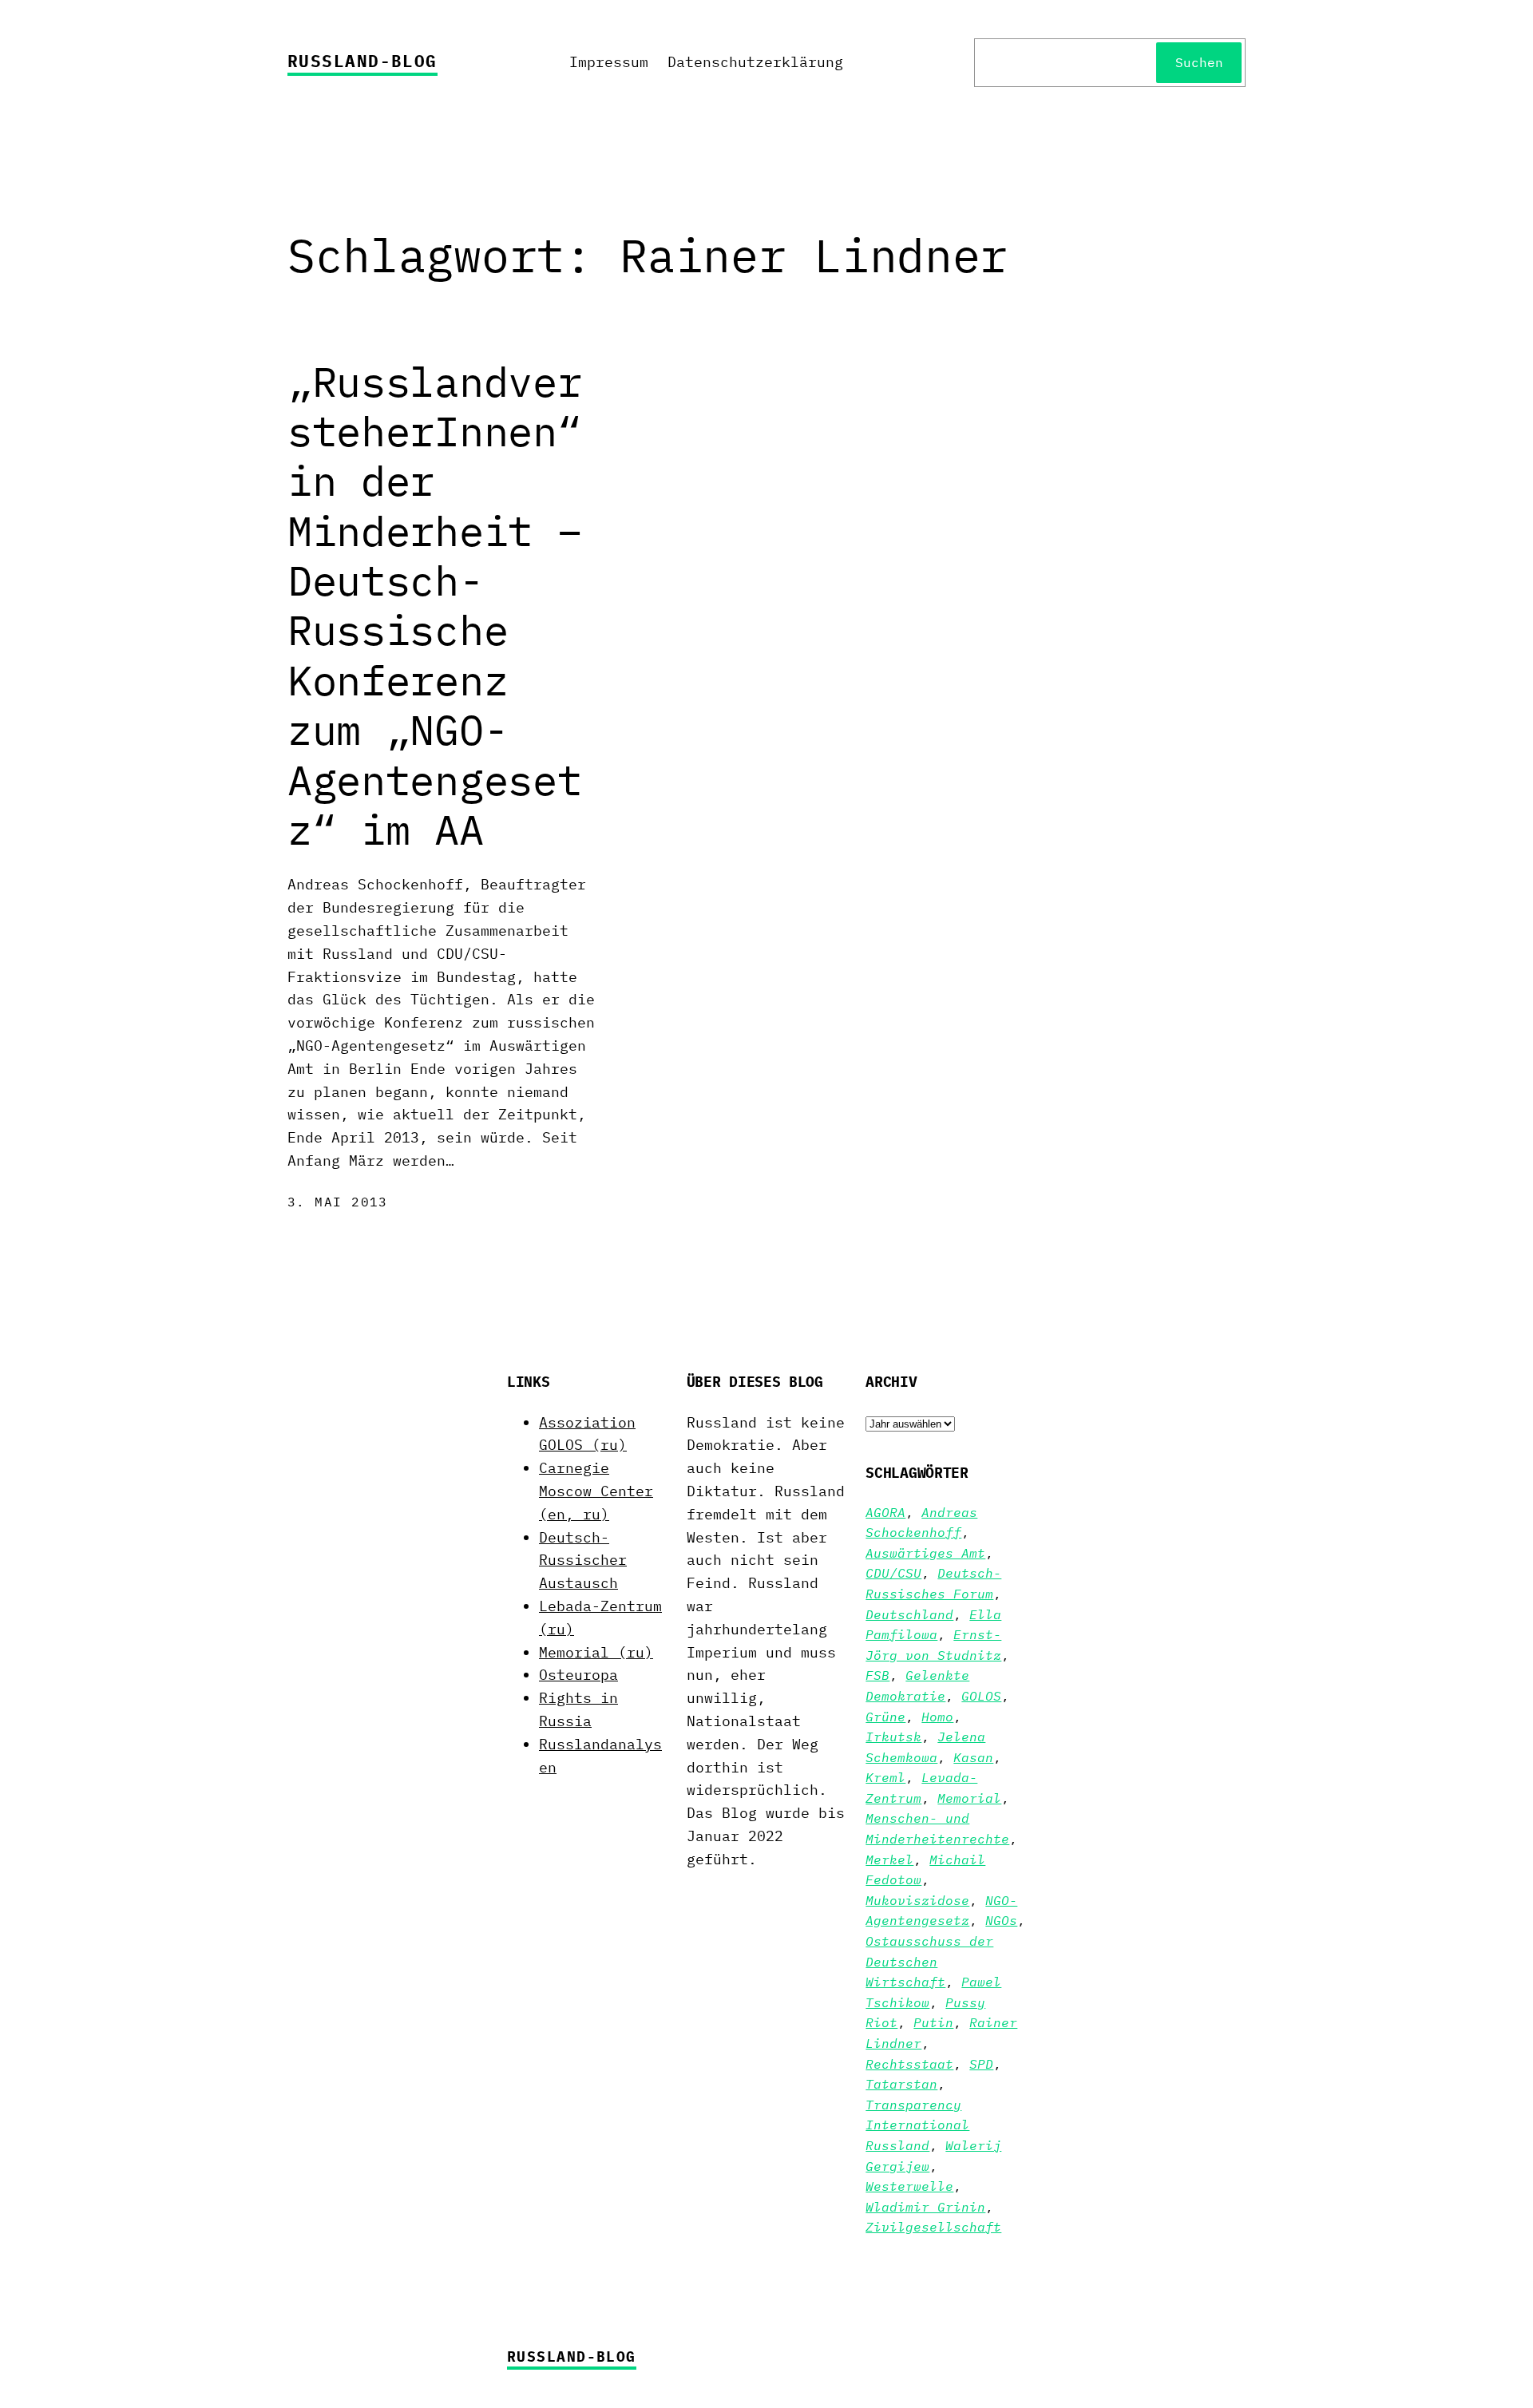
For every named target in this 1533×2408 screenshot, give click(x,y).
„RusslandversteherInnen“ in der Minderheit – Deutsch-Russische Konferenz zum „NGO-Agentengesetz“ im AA (434, 606)
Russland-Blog (362, 61)
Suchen (1199, 62)
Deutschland (909, 1614)
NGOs (1001, 1920)
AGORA (885, 1512)
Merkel (889, 1859)
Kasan (973, 1757)
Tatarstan (901, 2084)
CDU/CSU (893, 1573)
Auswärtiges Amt (925, 1553)
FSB (877, 1675)
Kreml (885, 1777)
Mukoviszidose (917, 1900)
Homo (937, 1717)
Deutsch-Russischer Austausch (583, 1560)
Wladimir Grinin (925, 2207)
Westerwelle (909, 2186)
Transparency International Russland (917, 2125)
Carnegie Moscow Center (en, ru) (596, 1491)
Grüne (885, 1717)
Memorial (969, 1798)
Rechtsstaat (909, 2064)
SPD (981, 2064)
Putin (933, 2022)
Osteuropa (578, 1675)
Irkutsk (893, 1737)
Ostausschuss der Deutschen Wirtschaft (929, 1961)
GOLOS (981, 1696)
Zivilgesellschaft (933, 2227)
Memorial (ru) (596, 1652)
